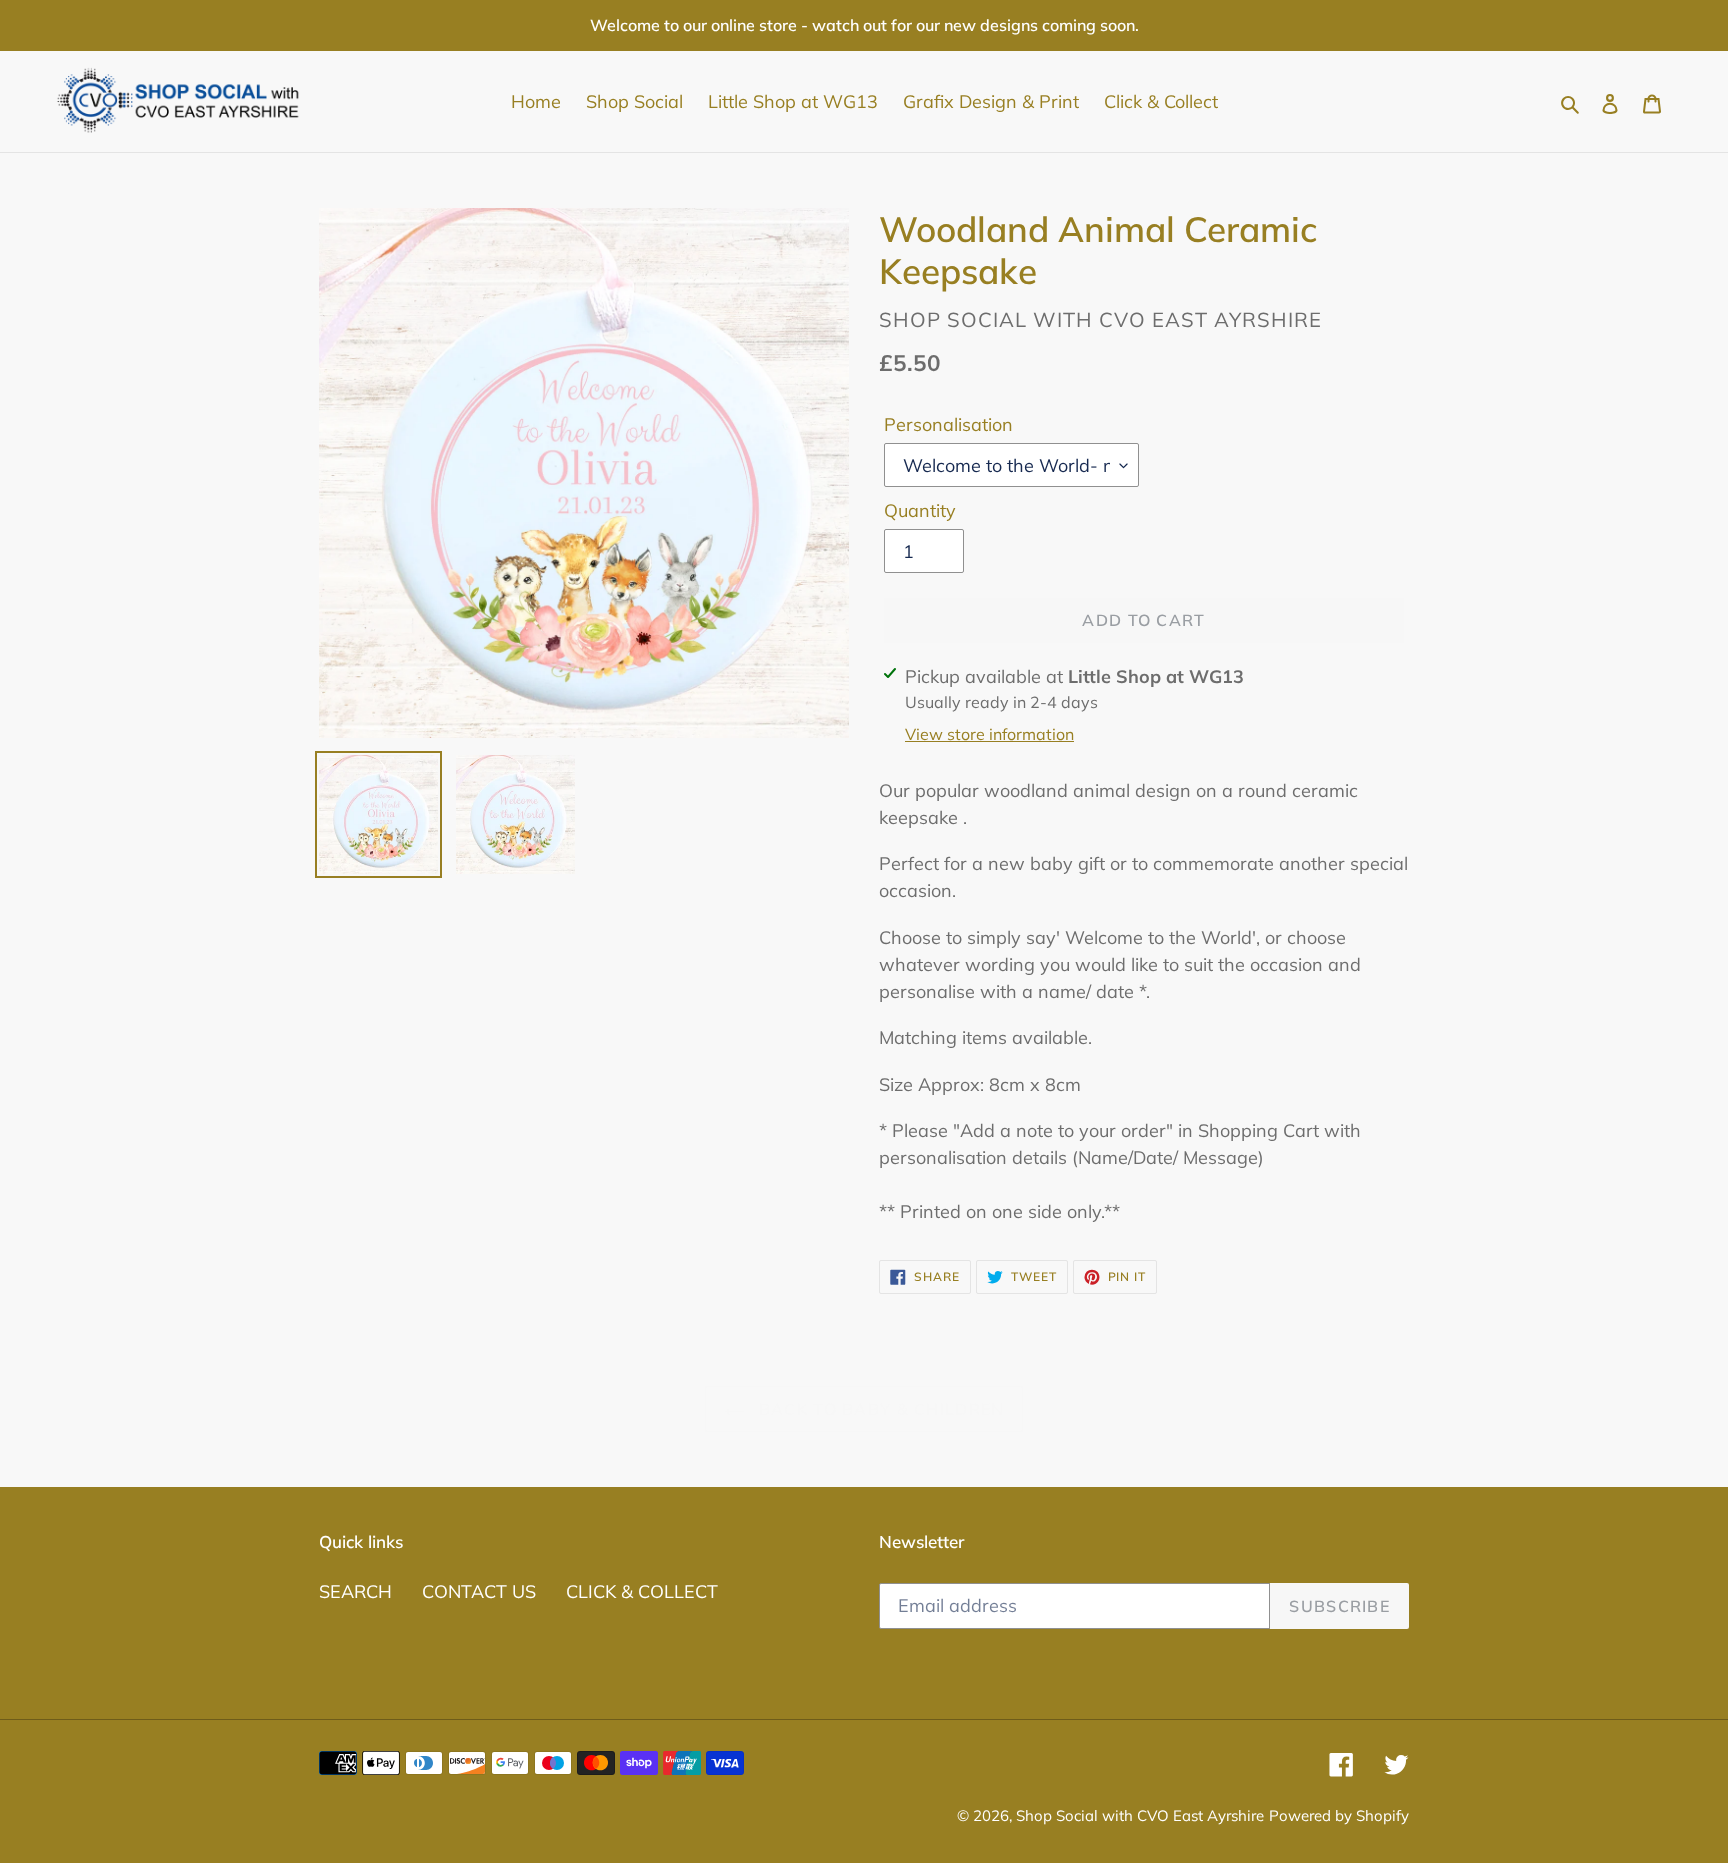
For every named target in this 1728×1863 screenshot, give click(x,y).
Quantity (920, 510)
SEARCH (355, 1591)
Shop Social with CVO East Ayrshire (1140, 1815)
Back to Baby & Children (879, 1409)
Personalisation (948, 424)
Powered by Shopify (1339, 1815)
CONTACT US (479, 1591)
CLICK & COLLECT (642, 1591)
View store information (989, 734)
